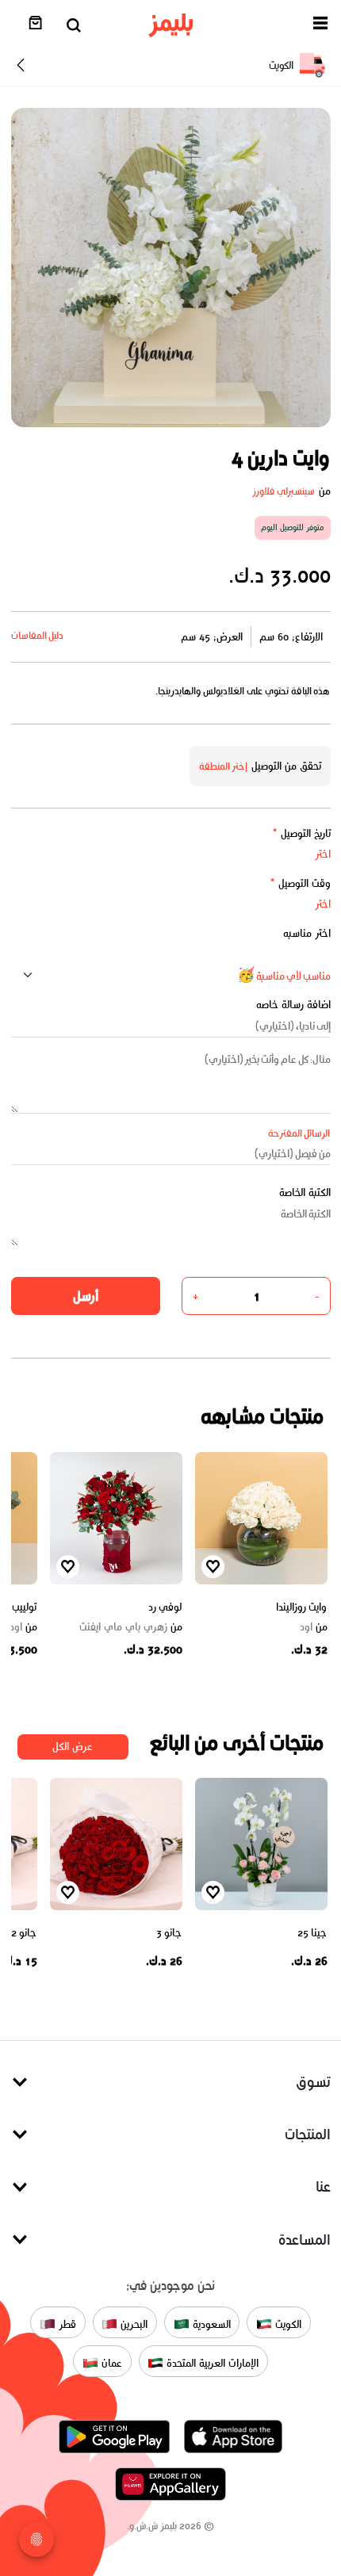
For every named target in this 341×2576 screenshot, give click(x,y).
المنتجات (308, 2134)
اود (314, 1627)
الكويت (287, 2324)
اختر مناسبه (307, 933)
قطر (66, 2324)
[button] (320, 26)
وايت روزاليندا (302, 1607)
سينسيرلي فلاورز (284, 491)
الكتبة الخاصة (305, 1192)
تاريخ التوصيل (301, 833)
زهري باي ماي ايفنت (130, 1627)
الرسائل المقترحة (299, 1133)
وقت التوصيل (300, 883)
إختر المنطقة (224, 766)
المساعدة (305, 2240)
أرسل (86, 1296)
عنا (323, 2186)
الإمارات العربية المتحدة (211, 2363)
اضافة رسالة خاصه (293, 1005)
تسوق (313, 2082)
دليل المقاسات (38, 635)
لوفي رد (165, 1607)
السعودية (210, 2324)
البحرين (132, 2324)
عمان (110, 2363)
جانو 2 (24, 1933)
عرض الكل (73, 1747)
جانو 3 (169, 1933)
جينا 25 (312, 1933)
